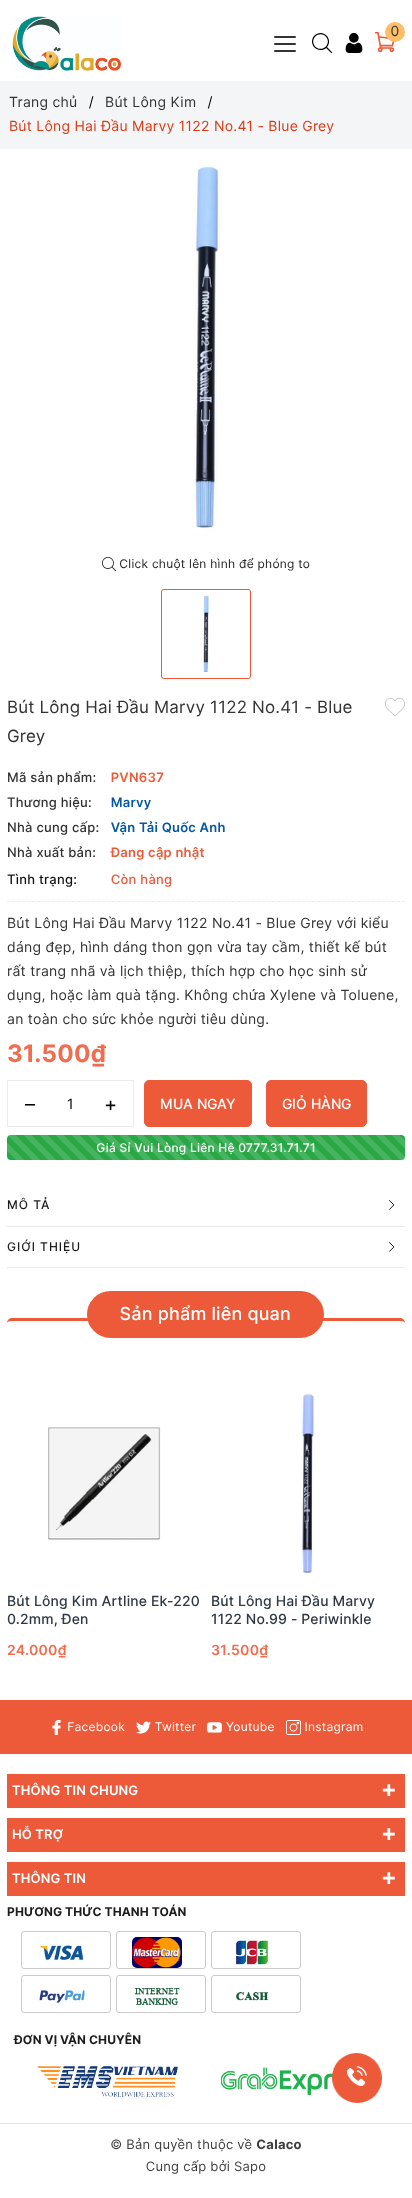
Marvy (131, 803)
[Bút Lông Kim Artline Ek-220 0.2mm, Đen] (104, 1483)
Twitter (173, 1726)
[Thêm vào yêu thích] (395, 706)
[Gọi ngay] (356, 2078)
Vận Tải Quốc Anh (168, 828)
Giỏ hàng (316, 1103)
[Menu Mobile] (286, 41)
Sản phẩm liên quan (205, 1314)
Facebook (94, 1726)
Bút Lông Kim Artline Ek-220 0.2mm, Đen (103, 1610)
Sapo (250, 2167)
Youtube (248, 1726)
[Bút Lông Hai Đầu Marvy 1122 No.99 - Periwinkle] (308, 1483)
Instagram (332, 1726)
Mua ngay (198, 1103)
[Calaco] (67, 43)
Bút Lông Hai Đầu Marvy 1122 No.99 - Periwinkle (293, 1610)
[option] (206, 348)
